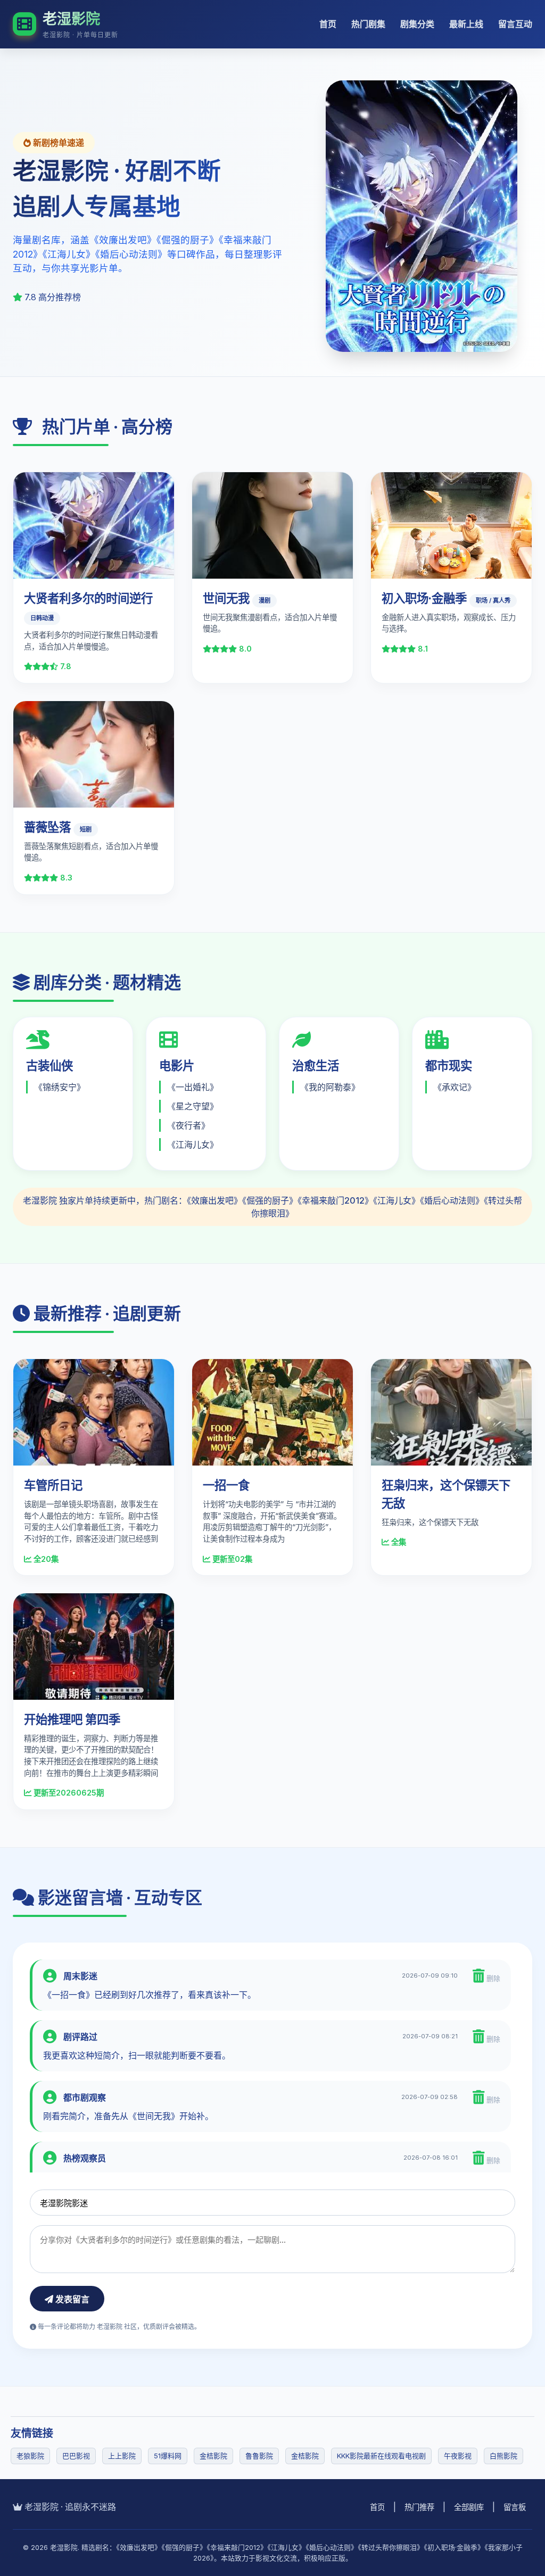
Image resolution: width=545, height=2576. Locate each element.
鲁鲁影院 (259, 2456)
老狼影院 (30, 2456)
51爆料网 (168, 2456)
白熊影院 (503, 2456)
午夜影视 (458, 2456)
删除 (492, 1978)
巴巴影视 (76, 2456)
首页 (328, 24)
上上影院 (122, 2456)
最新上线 (466, 24)
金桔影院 (213, 2456)
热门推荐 (419, 2507)
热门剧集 (368, 24)
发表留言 (71, 2299)
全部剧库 (469, 2507)
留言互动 (515, 24)
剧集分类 (417, 24)
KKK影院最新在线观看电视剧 (381, 2456)
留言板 (515, 2507)
